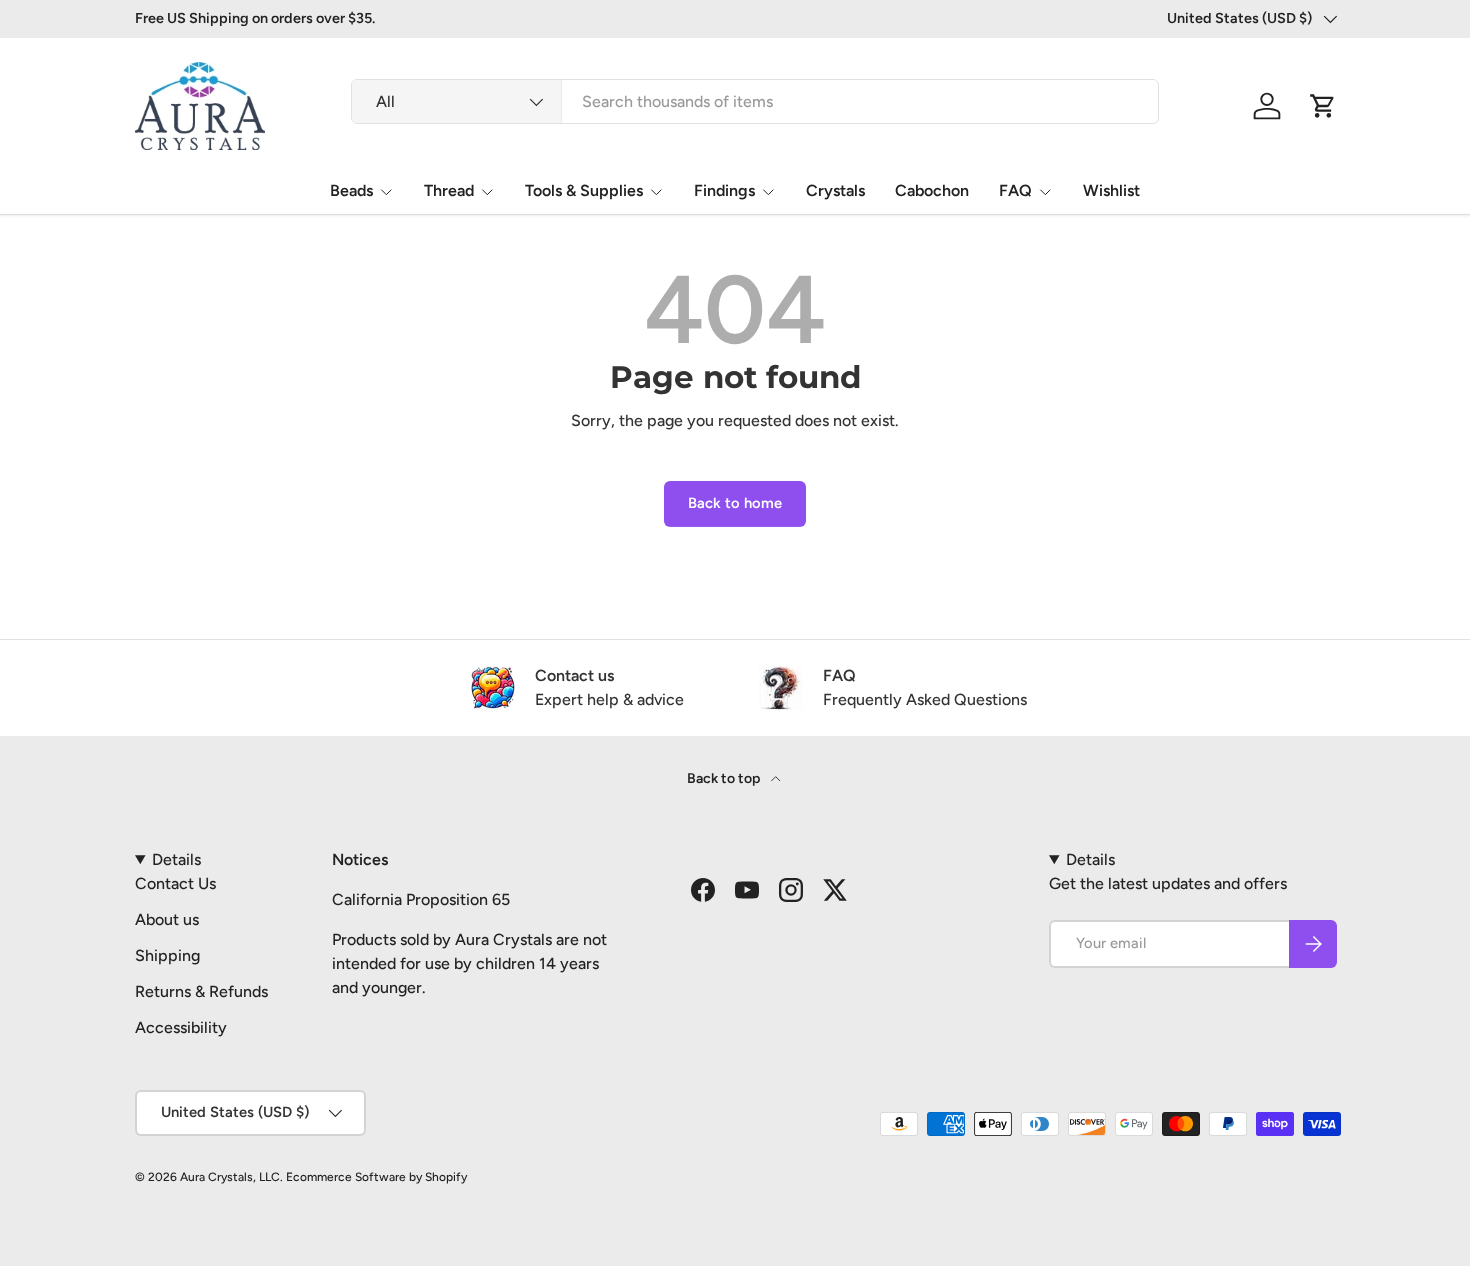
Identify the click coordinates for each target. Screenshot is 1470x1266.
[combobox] (755, 101)
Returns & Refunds (201, 991)
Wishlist (1111, 190)
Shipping (167, 955)
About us (167, 919)
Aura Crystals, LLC (230, 1177)
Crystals (835, 190)
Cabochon (932, 190)
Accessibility (181, 1027)
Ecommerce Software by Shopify (376, 1177)
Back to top (725, 778)
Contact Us (175, 883)
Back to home (735, 503)
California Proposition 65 (421, 899)
